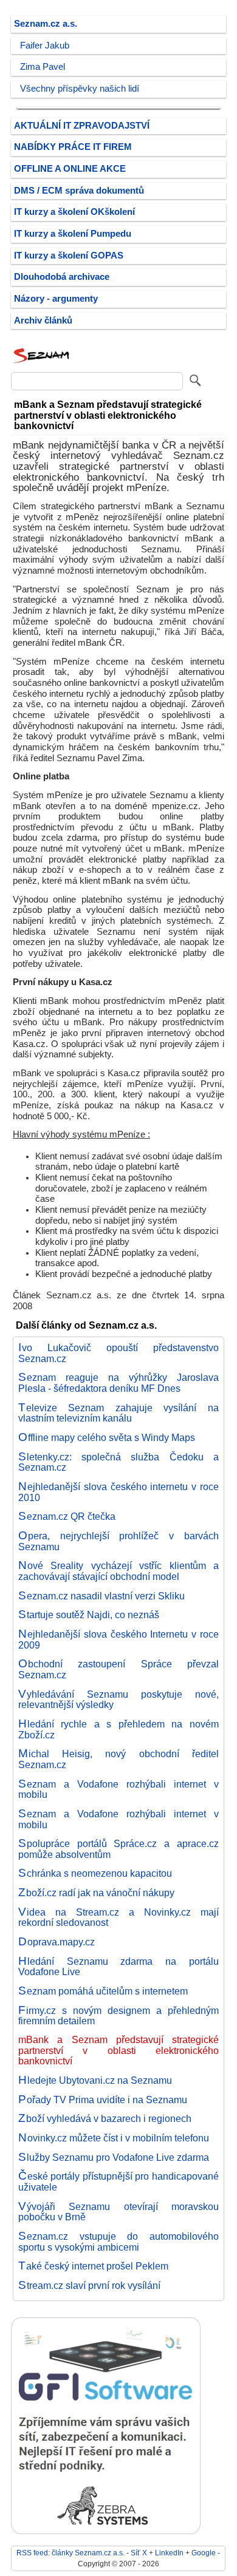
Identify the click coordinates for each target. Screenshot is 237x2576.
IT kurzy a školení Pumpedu (73, 234)
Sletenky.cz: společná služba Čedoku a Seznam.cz (118, 1462)
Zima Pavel (43, 67)
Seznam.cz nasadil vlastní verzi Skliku (101, 1596)
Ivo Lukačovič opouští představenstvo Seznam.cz (118, 1353)
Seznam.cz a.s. (46, 24)
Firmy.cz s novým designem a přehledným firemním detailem (118, 2016)
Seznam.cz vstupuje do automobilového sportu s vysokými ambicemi (118, 2242)
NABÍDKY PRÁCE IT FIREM (73, 147)
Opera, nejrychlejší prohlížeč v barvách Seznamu (118, 1541)
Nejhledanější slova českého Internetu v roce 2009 (118, 1639)
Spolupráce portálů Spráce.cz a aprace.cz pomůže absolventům (118, 1849)
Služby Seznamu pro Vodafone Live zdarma (114, 2157)
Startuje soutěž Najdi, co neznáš (89, 1615)
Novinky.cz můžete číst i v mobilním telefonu (114, 2138)
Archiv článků (43, 320)
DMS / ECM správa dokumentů (79, 191)
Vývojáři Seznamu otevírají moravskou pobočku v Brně (118, 2212)
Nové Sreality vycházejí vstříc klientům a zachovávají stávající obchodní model (118, 1571)
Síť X (139, 2553)
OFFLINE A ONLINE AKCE (70, 169)
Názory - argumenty (56, 299)
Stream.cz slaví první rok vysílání (89, 2285)
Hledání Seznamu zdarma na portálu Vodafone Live (118, 1967)
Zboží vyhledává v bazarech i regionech (105, 2118)
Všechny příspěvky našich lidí (80, 89)
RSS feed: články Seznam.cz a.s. (70, 2553)
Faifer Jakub (45, 46)
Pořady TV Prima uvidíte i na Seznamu (103, 2100)
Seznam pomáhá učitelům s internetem (103, 1991)
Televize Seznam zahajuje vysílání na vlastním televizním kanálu (118, 1413)
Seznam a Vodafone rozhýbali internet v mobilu (118, 1789)
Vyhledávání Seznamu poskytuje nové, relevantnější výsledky (118, 1700)
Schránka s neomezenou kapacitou (95, 1873)
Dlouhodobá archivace (62, 277)
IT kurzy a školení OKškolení (74, 212)
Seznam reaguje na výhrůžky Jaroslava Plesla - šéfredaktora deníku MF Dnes (118, 1383)
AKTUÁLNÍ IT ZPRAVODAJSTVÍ (82, 126)
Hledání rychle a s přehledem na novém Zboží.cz (118, 1729)
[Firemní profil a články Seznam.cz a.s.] (41, 363)
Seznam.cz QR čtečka (67, 1516)
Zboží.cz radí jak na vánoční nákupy (96, 1893)
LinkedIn (169, 2553)
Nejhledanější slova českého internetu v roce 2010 (118, 1492)
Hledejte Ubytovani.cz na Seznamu (95, 2080)
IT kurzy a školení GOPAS (69, 256)
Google (204, 2553)
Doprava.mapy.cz (57, 1942)
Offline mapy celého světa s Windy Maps (107, 1437)
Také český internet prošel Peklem (93, 2266)
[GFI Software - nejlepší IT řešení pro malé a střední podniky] (106, 2531)
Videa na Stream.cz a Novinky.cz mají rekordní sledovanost (118, 1917)
